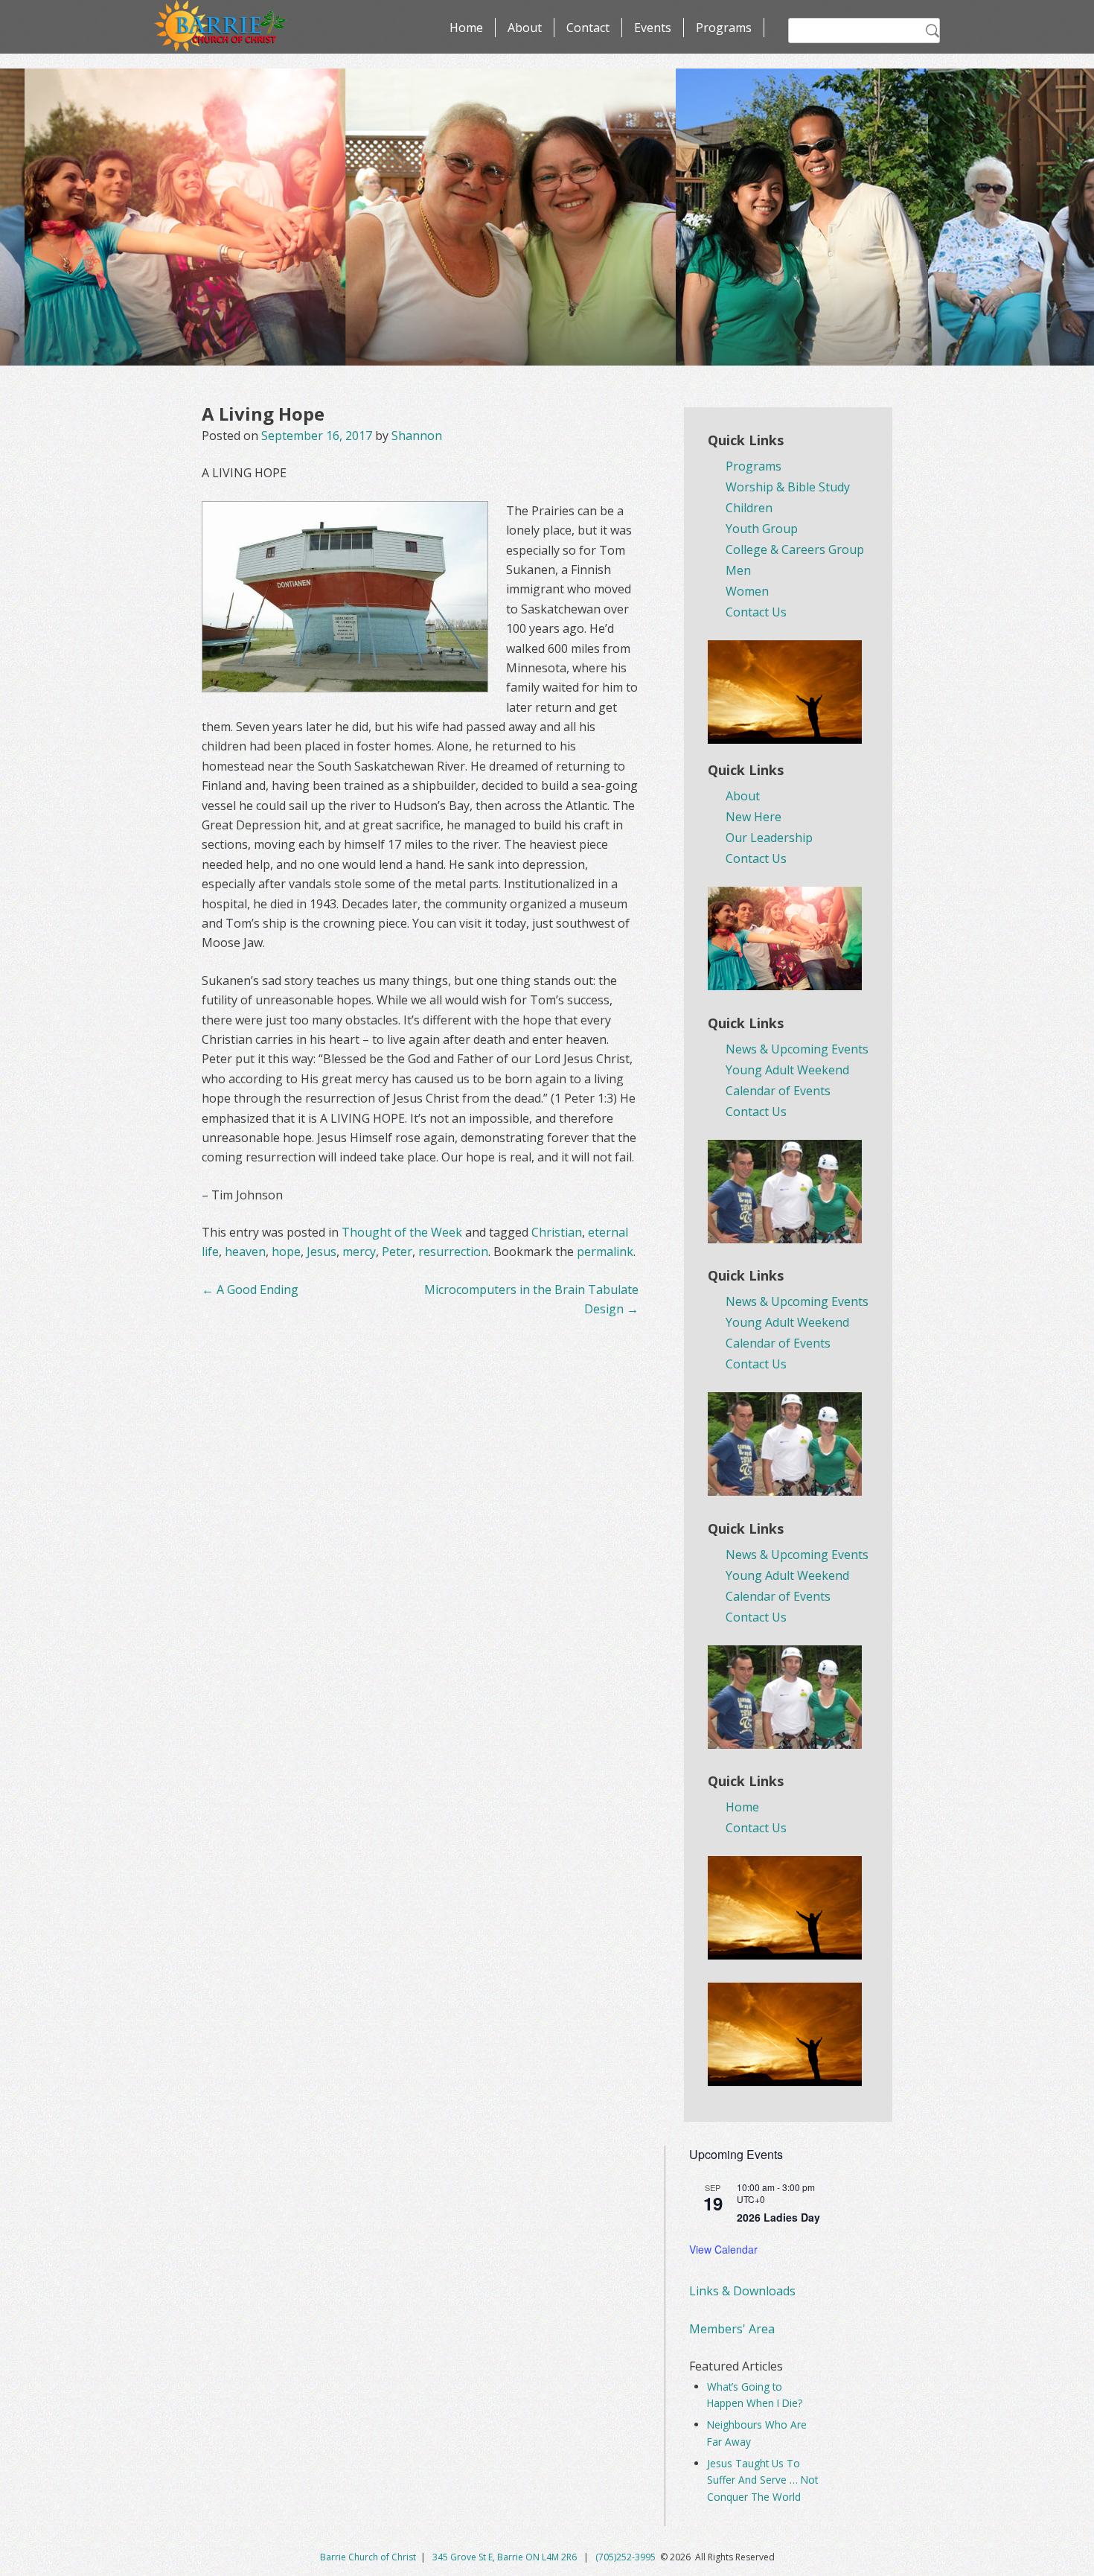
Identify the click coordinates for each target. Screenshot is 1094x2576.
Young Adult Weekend (787, 1070)
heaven (245, 1252)
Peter (397, 1252)
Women (747, 591)
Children (749, 508)
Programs (724, 28)
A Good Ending (250, 1289)
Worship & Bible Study (788, 487)
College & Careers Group (795, 549)
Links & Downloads (742, 2291)
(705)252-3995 (626, 2557)
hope (286, 1252)
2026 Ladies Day (778, 2217)
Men (738, 570)
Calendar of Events (778, 1091)
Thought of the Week (402, 1232)
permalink (605, 1252)
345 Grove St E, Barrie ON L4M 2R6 (506, 2557)
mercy (359, 1252)
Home (466, 28)
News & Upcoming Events (797, 1049)
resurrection (453, 1252)
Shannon (417, 436)
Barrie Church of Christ (368, 2557)
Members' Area (732, 2329)
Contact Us (756, 612)
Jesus (322, 1252)
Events (653, 28)
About (525, 28)
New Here (754, 817)
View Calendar (723, 2249)
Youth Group (762, 529)
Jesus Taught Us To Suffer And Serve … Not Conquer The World (762, 2480)
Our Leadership (769, 838)
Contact (588, 28)
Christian (557, 1232)
